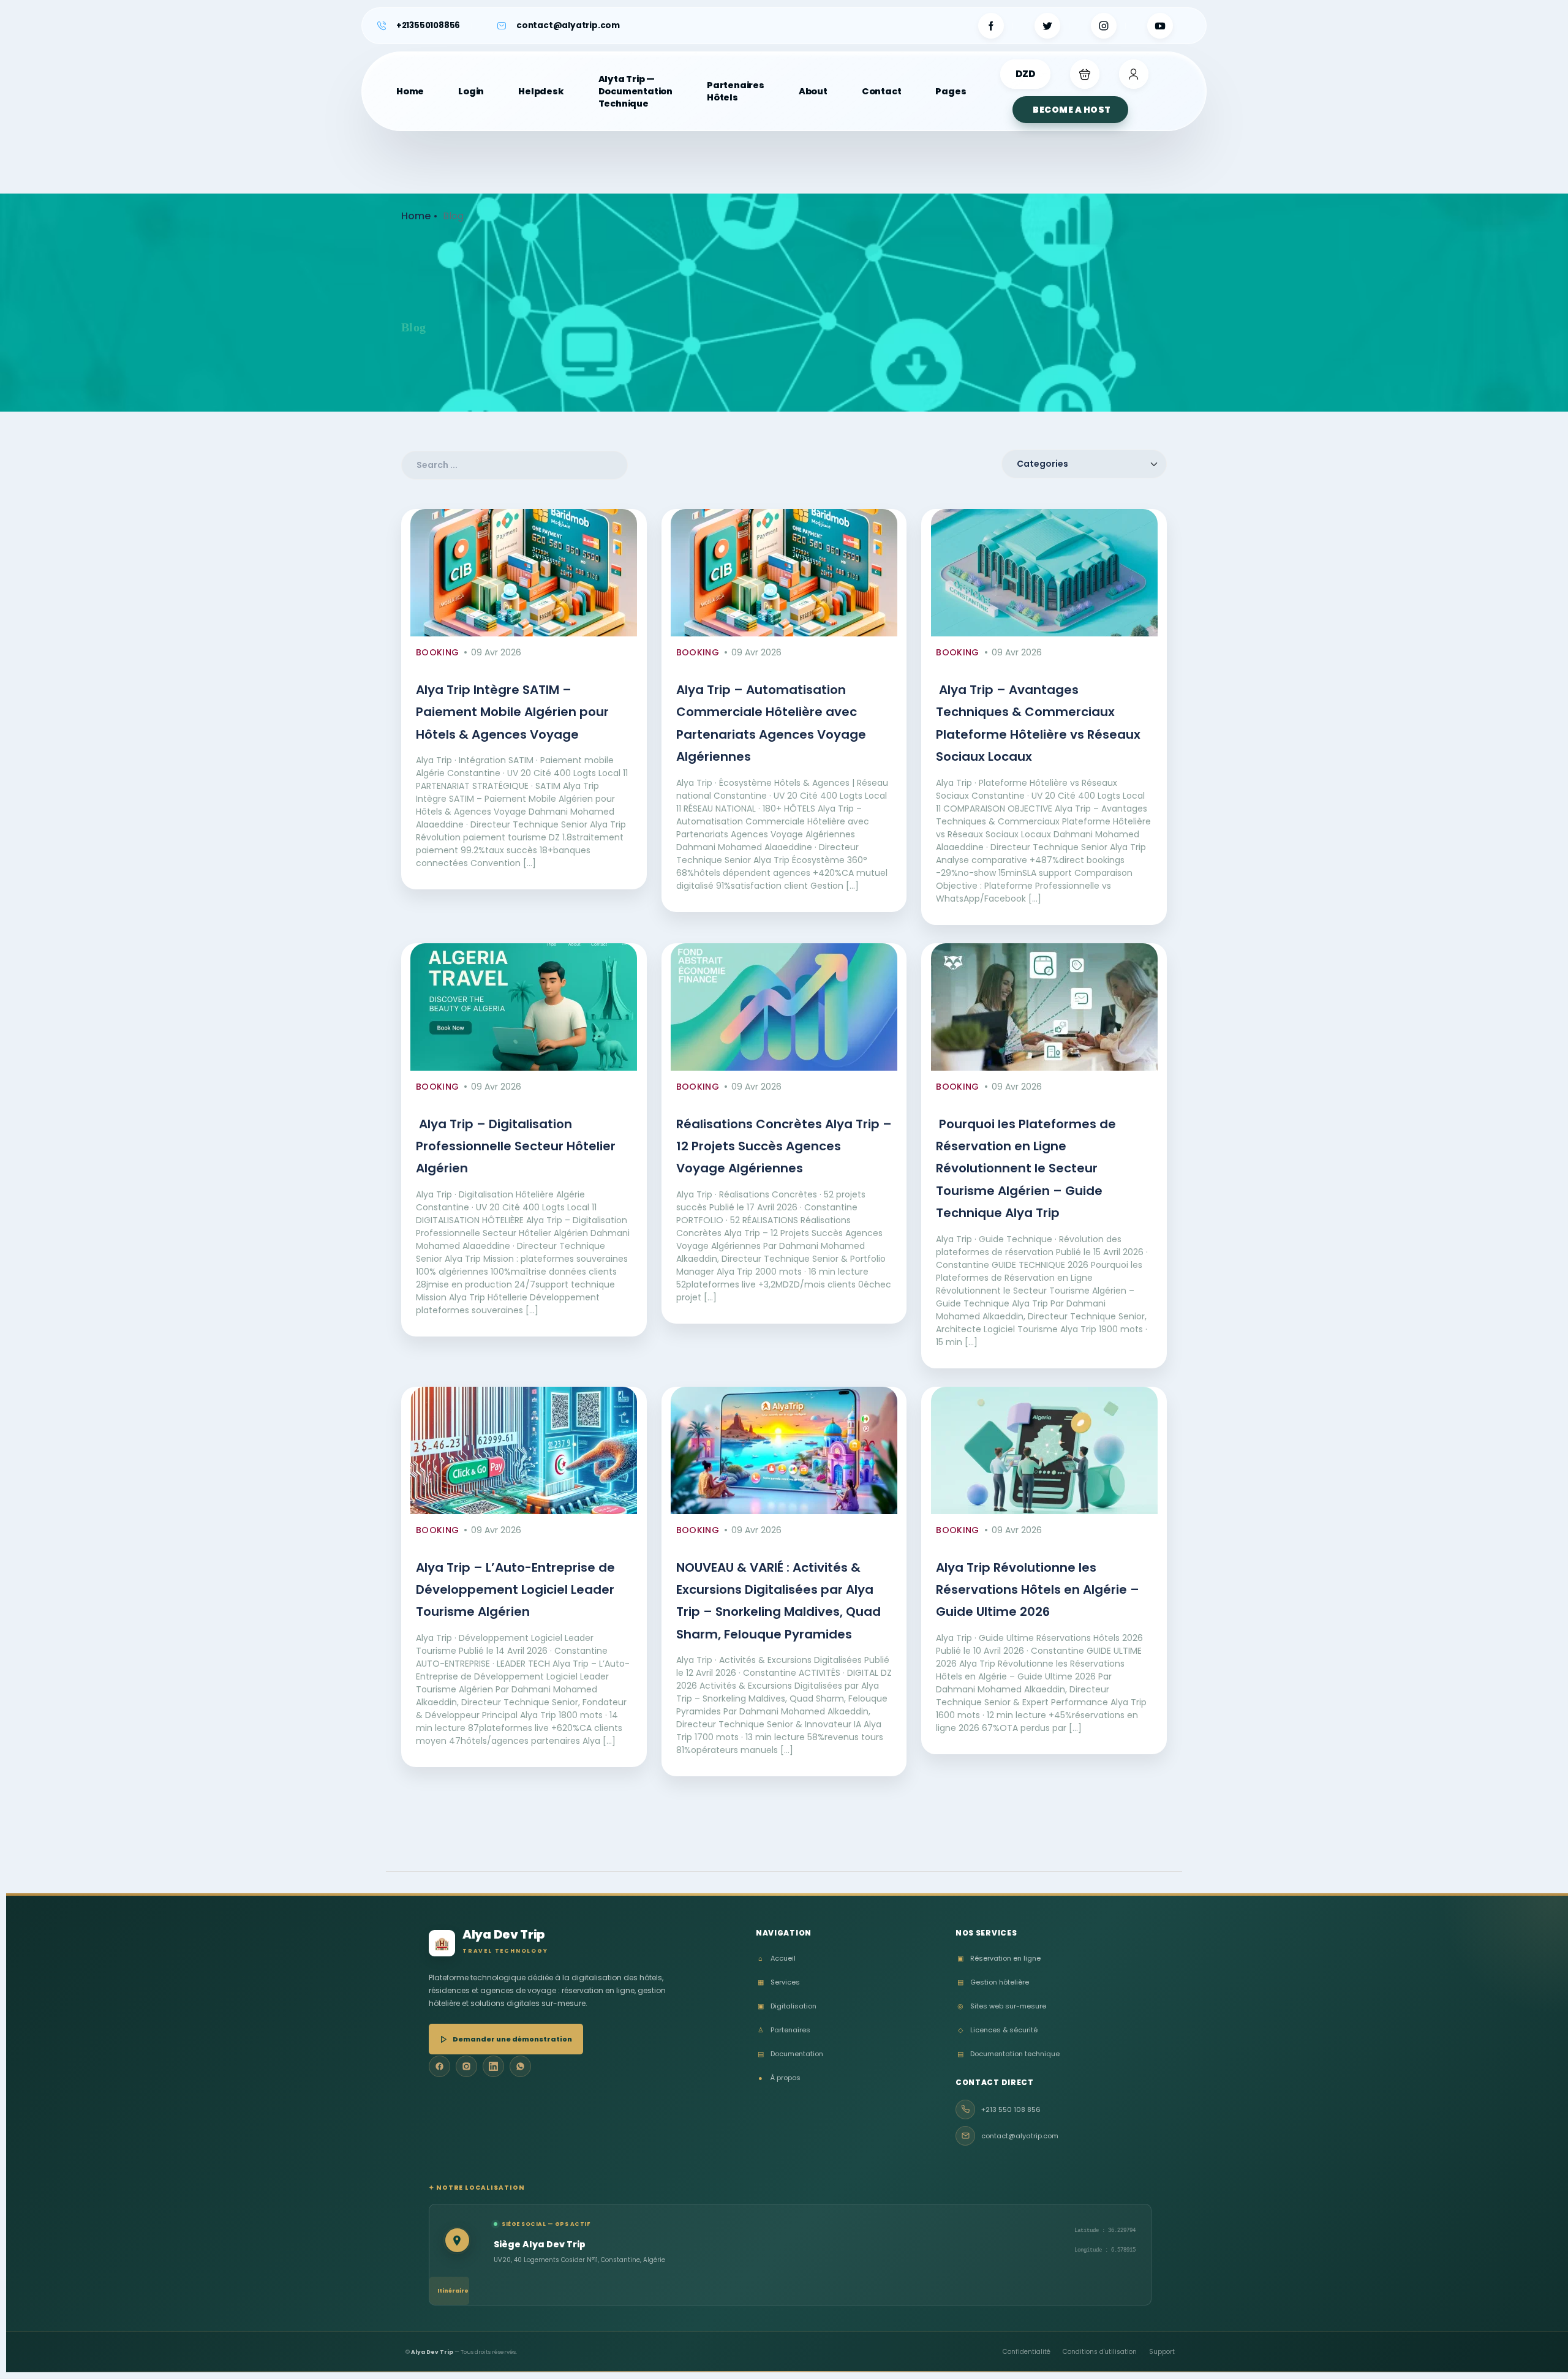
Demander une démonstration (512, 2039)
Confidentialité (1027, 2352)
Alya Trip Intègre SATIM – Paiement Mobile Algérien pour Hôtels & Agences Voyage (512, 712)
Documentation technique (1008, 2054)
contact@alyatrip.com (568, 25)
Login (471, 91)
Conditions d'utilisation (1100, 2352)
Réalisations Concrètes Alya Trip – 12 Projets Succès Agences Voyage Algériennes (784, 1146)
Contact (882, 91)
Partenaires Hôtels (736, 91)
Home (410, 91)
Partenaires (784, 2030)
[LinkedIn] (493, 2066)
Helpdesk (541, 91)
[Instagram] (466, 2066)
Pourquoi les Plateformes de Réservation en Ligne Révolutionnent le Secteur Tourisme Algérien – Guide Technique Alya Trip (1026, 1169)
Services (779, 1982)
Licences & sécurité (998, 2030)
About (813, 91)
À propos (779, 2078)
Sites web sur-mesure (1002, 2006)
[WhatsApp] (520, 2066)
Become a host (1072, 110)
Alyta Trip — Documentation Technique (635, 91)
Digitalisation (787, 2006)
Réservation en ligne (999, 1959)
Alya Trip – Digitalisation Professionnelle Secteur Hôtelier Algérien (516, 1146)
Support (1162, 2352)
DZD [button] (1025, 74)
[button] (1085, 74)
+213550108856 (428, 25)
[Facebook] (439, 2066)
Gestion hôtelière (993, 1982)
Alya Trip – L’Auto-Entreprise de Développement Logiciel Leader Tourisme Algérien (515, 1590)
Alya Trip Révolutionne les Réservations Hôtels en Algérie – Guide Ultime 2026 (1038, 1590)
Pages (951, 91)
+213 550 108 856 (1011, 2109)
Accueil (777, 1959)
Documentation (790, 2054)
